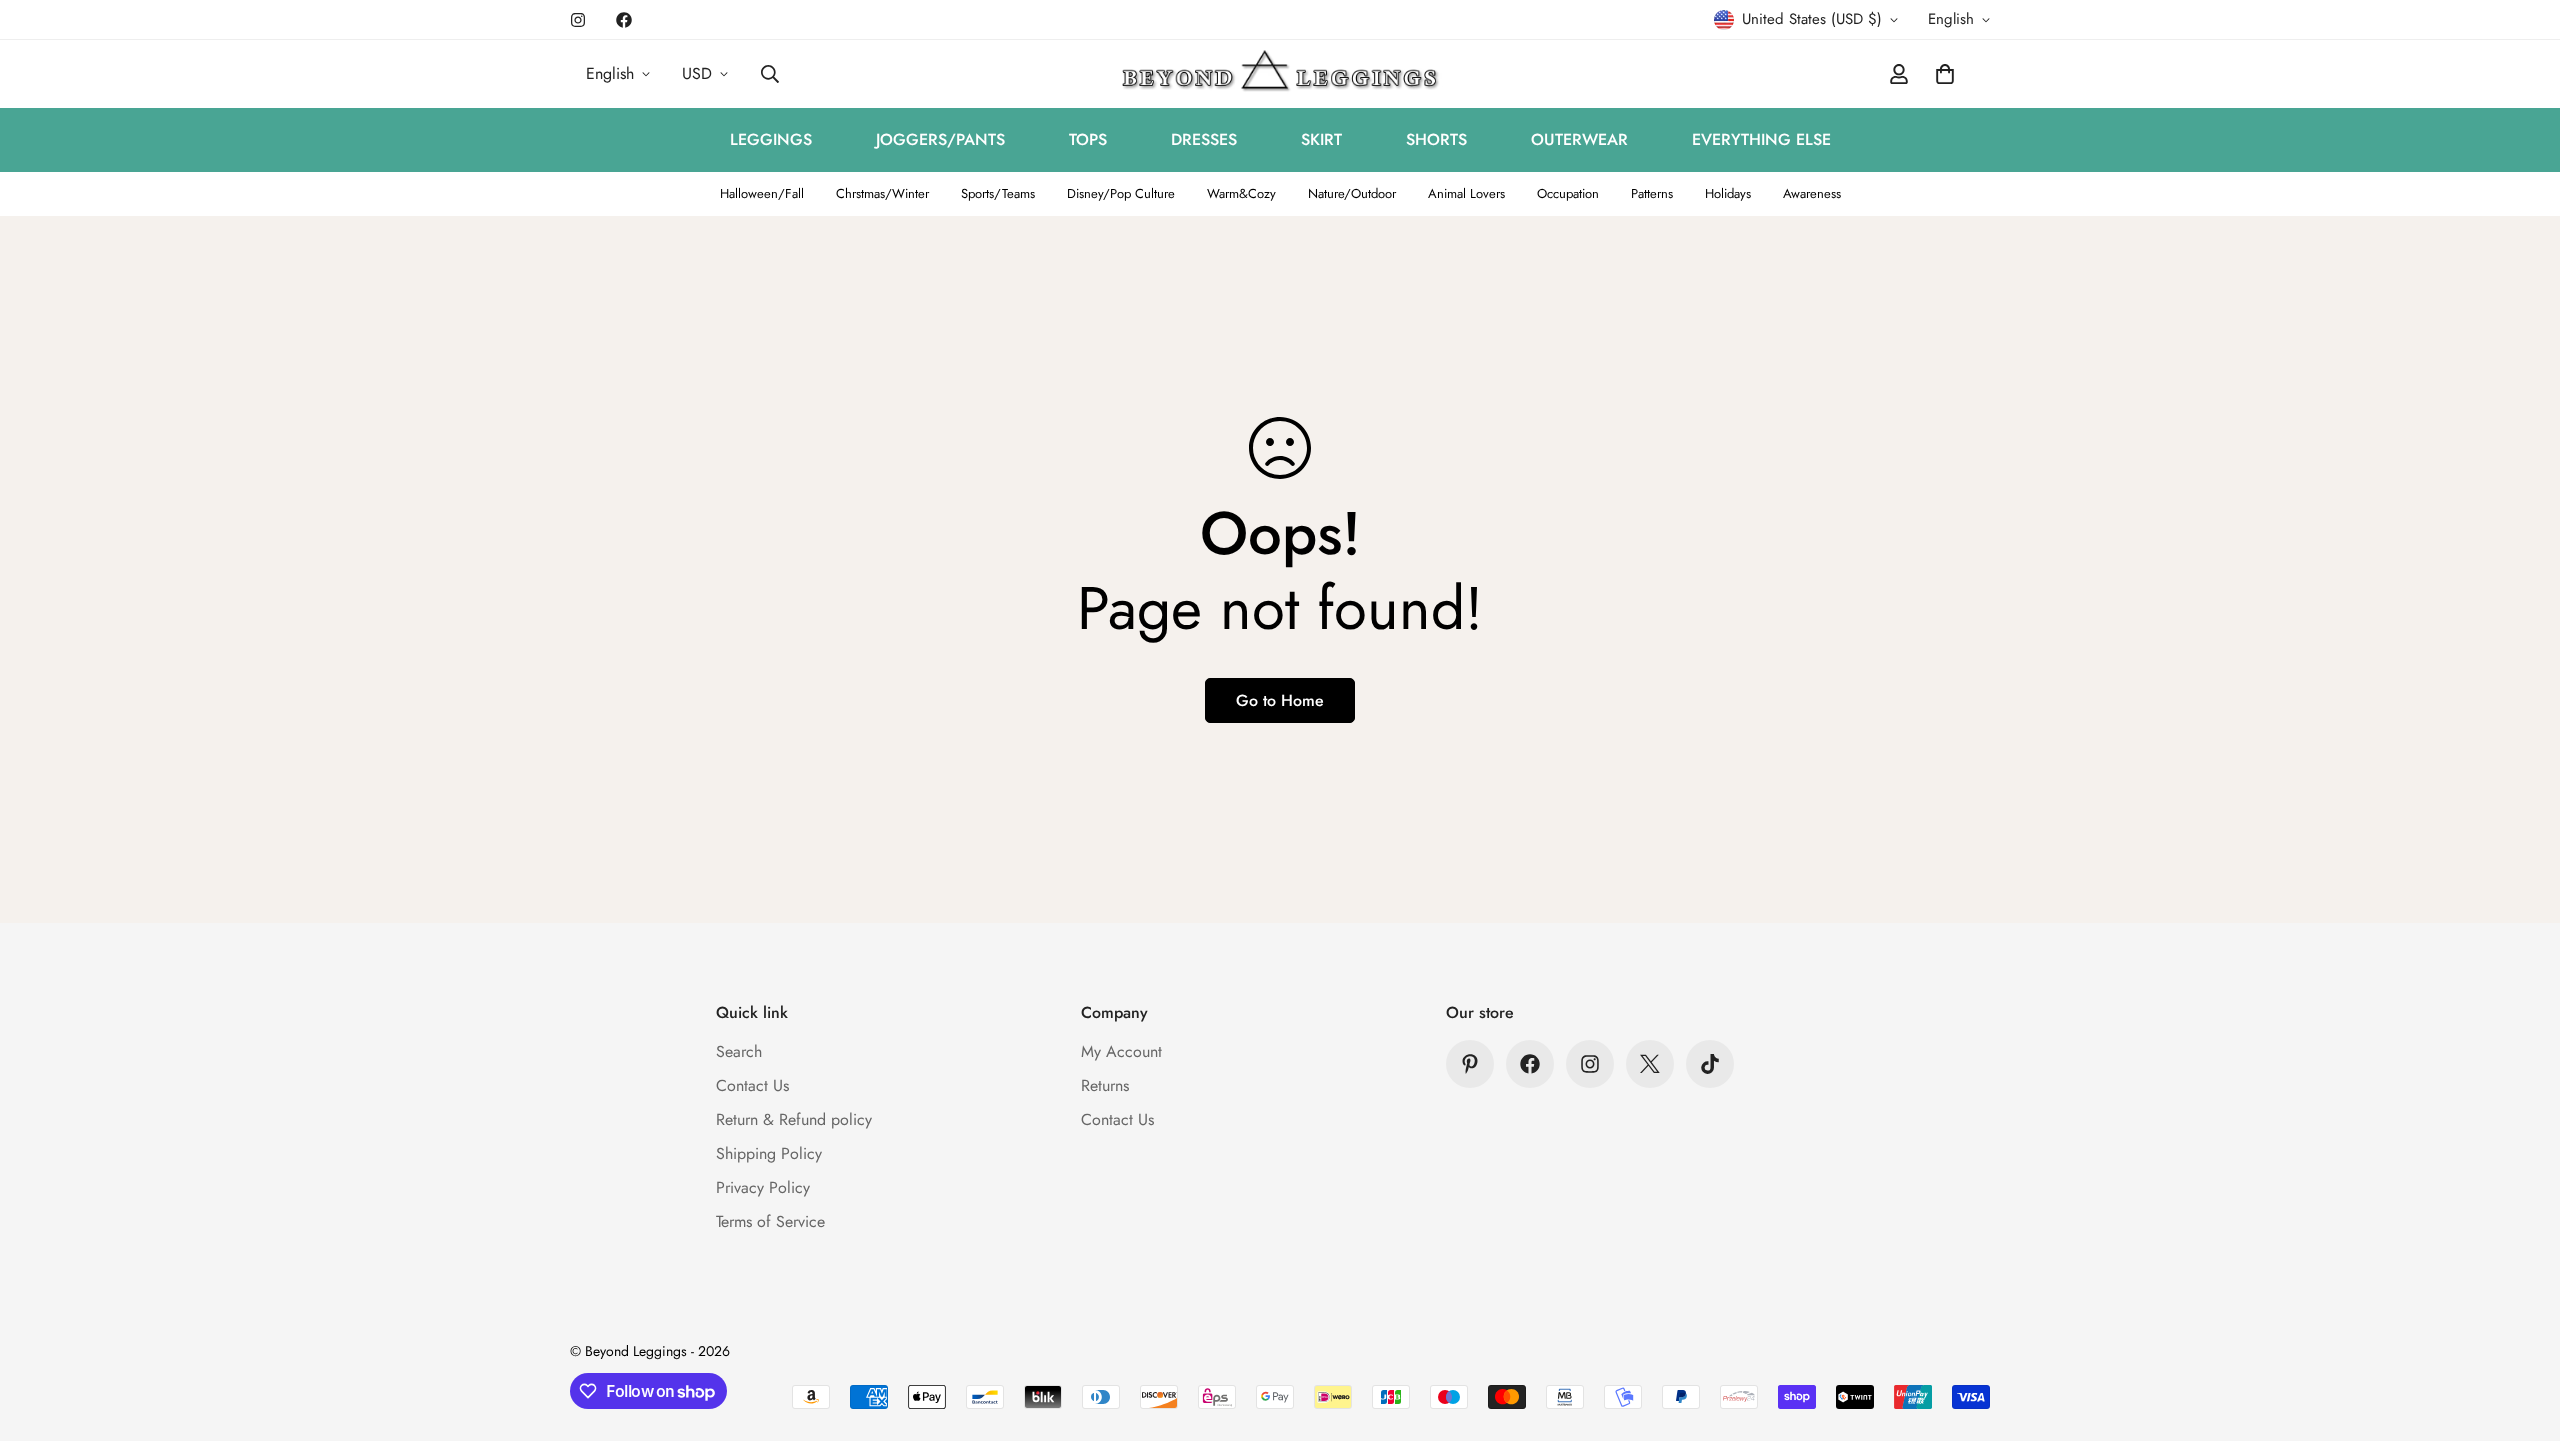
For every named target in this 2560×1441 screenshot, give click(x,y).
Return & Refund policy (794, 1119)
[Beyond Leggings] (1280, 74)
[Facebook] (624, 20)
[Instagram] (578, 20)
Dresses (1204, 139)
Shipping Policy (769, 1153)
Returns (1105, 1085)
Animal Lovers (1466, 193)
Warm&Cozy (1241, 193)
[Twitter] (1650, 1064)
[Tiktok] (1710, 1064)
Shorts (1436, 139)
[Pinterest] (1470, 1064)
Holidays (1728, 193)
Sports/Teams (998, 193)
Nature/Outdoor (1352, 193)
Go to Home (1280, 700)
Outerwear (1579, 139)
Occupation (1568, 193)
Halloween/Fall (762, 193)
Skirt (1321, 139)
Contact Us (752, 1085)
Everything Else (1761, 139)
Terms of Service (770, 1221)
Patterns (1652, 193)
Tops (1088, 139)
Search (739, 1051)
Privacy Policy (763, 1187)
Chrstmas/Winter (882, 193)
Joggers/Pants (940, 139)
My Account (1121, 1051)
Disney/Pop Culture (1121, 193)
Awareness (1812, 193)
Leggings (771, 139)
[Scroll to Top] (2521, 1332)
